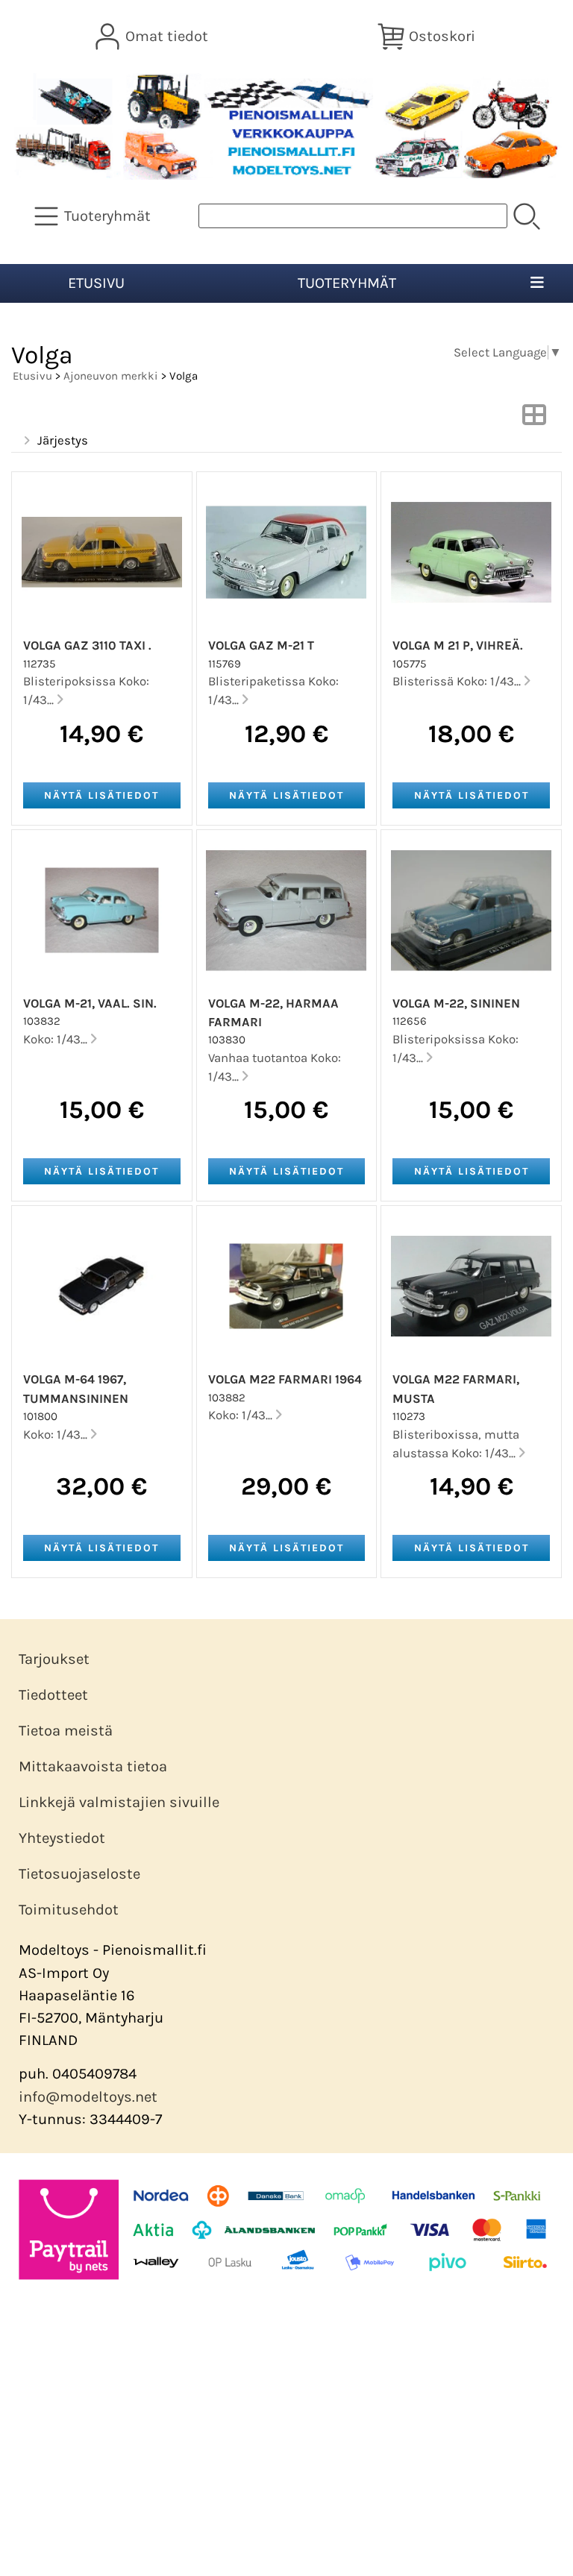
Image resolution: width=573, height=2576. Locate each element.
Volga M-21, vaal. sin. (90, 1003)
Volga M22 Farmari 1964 (285, 1379)
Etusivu (96, 283)
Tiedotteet (53, 1695)
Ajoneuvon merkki (111, 376)
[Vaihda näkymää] (534, 420)
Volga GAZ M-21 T (261, 645)
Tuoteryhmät (347, 283)
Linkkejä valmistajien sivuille (119, 1802)
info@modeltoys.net (88, 2097)
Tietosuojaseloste (79, 1874)
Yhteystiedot (62, 1838)
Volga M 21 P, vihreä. (458, 645)
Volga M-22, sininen (456, 1003)
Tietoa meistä (66, 1731)
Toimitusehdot (69, 1910)
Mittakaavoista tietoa (93, 1766)
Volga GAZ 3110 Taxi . (87, 645)
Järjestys (63, 440)
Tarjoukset (54, 1659)
